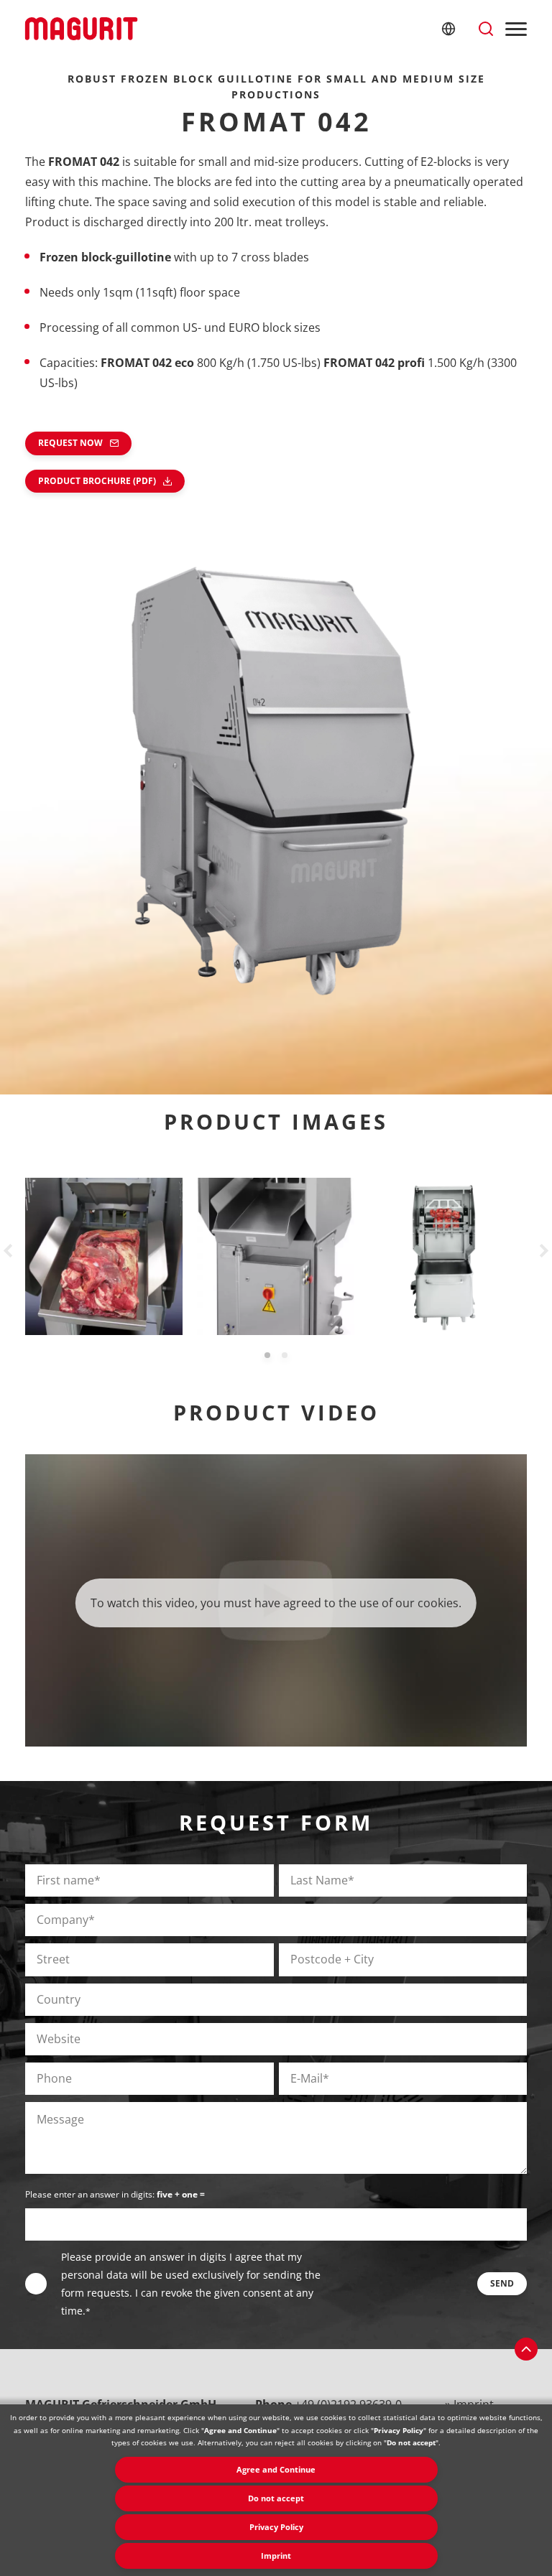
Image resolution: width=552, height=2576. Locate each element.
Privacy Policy (276, 2527)
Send (502, 2283)
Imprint (276, 2556)
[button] (267, 1355)
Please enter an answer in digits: (115, 2194)
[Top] (526, 2349)
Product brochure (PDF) (97, 481)
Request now (70, 443)
